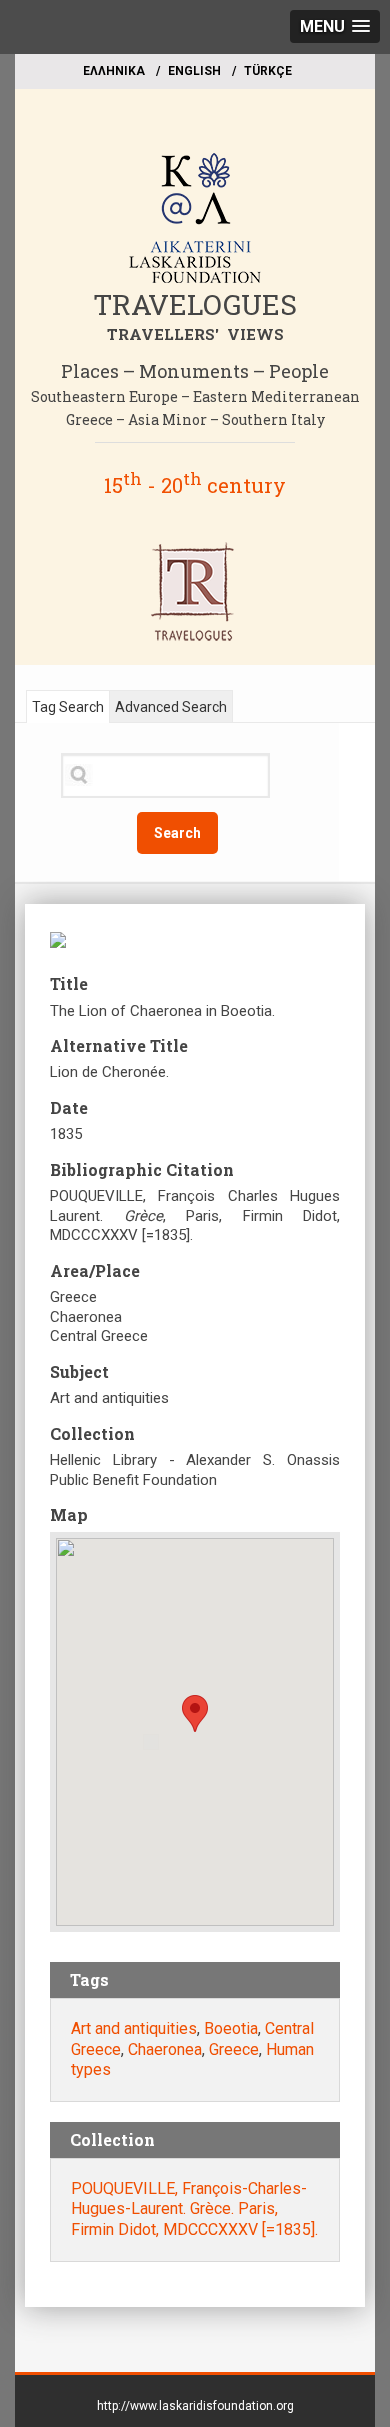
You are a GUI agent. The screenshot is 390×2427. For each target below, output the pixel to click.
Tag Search (68, 707)
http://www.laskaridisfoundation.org (195, 2406)
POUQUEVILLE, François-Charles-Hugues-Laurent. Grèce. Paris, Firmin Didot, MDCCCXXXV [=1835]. (194, 2209)
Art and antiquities (134, 2028)
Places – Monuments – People (195, 371)
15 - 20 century (195, 485)
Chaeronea (165, 2049)
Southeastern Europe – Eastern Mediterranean (195, 396)
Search (177, 833)
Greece (234, 2049)
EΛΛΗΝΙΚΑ (114, 71)
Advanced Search (171, 707)
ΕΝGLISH (194, 71)
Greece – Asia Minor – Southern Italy (195, 419)
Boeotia (231, 2028)
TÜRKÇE (268, 71)
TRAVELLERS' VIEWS (195, 334)
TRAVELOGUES (195, 304)
